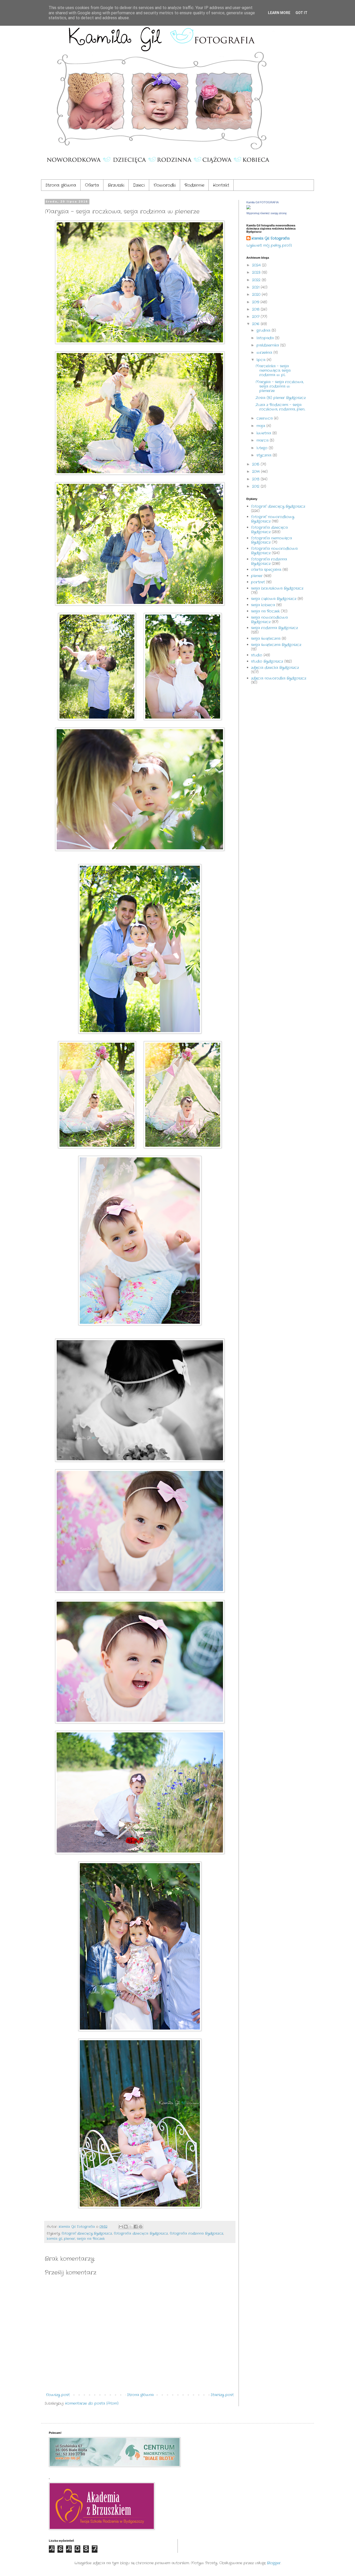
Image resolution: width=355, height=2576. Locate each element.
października (268, 345)
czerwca (265, 418)
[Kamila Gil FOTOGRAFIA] (248, 208)
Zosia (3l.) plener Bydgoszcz (281, 398)
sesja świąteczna (266, 638)
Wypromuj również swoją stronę (267, 213)
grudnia (264, 330)
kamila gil (54, 2239)
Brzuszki (116, 185)
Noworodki (165, 185)
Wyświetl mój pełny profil (269, 245)
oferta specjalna (266, 570)
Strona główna (61, 185)
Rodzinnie (194, 185)
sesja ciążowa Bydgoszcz (274, 599)
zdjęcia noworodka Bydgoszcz (279, 678)
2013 (256, 479)
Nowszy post (58, 2395)
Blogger (274, 2563)
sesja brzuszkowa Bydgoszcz (277, 588)
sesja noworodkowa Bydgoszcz (269, 620)
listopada (266, 338)
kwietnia (264, 433)
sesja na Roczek (91, 2239)
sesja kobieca (263, 605)
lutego (263, 448)
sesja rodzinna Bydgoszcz (274, 628)
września (265, 353)
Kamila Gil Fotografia (271, 239)
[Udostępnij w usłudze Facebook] (136, 2227)
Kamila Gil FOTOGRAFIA (262, 202)
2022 (257, 280)
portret (258, 582)
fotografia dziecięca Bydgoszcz (141, 2234)
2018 (256, 309)
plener (70, 2239)
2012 (256, 486)
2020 (257, 295)
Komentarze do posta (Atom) (92, 2403)
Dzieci (139, 185)
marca (263, 440)
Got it (301, 13)
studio (257, 655)
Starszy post (222, 2395)
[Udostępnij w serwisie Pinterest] (141, 2227)
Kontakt (221, 185)
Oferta (92, 185)
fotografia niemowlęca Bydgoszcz (271, 540)
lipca (262, 360)
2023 (257, 272)
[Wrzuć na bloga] (126, 2227)
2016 (256, 324)
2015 (256, 464)
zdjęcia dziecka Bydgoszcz (275, 668)
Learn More (279, 13)
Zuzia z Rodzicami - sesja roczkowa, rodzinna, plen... (280, 407)
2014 (257, 472)
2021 (256, 287)
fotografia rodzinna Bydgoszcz (196, 2234)
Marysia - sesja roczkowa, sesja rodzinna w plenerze (280, 386)
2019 (256, 302)
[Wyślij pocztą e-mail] (121, 2227)
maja (261, 426)
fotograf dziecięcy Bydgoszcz (87, 2234)
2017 (256, 317)
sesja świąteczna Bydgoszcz (276, 645)
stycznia (265, 455)
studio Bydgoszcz (267, 661)
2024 (257, 265)
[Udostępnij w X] (131, 2227)
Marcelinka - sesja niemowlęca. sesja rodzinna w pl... (273, 370)
